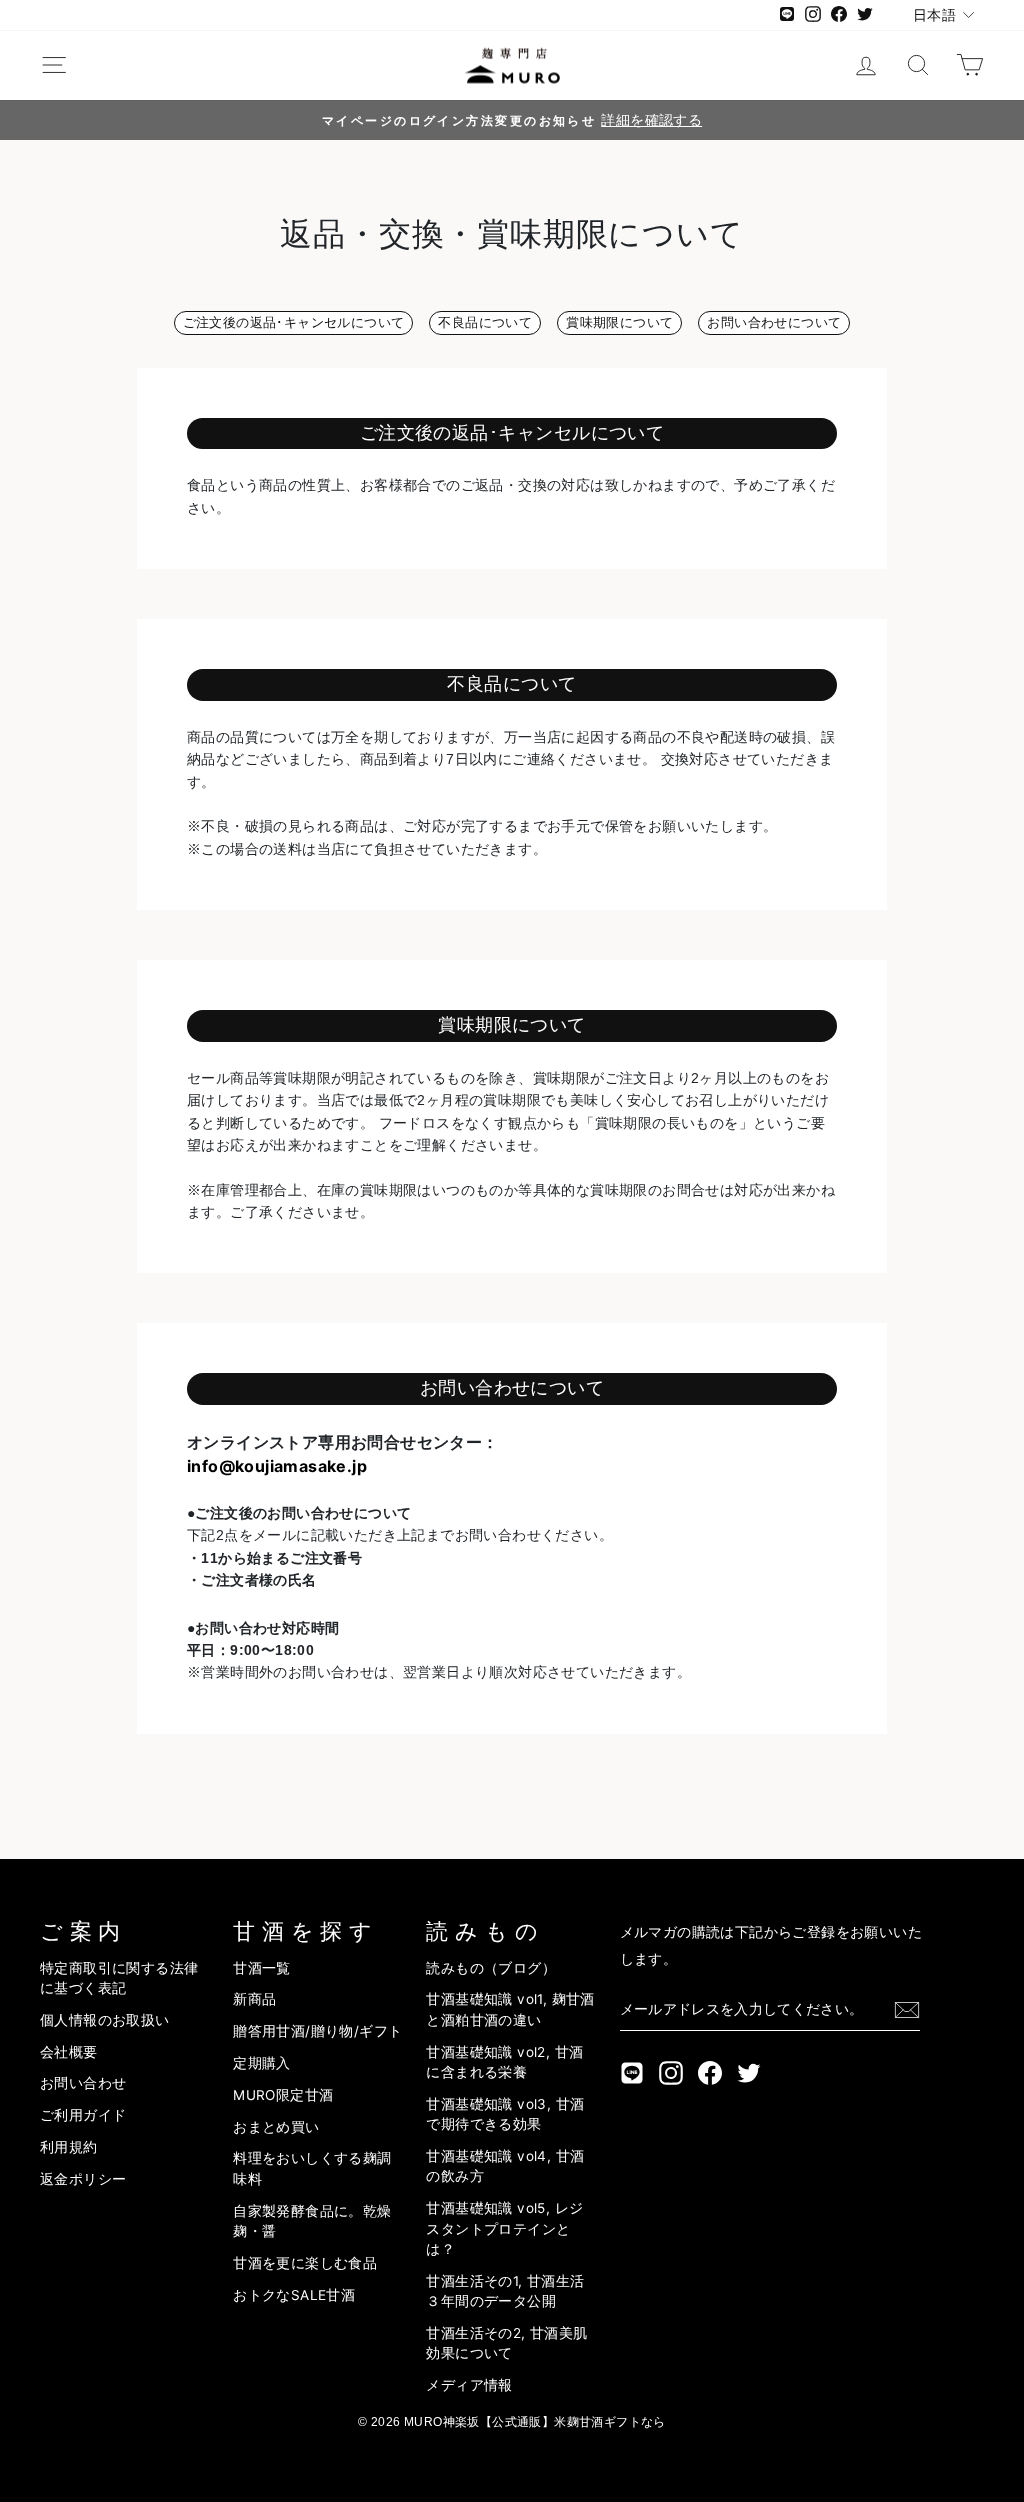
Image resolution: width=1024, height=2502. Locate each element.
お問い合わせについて (774, 322)
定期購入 (262, 2063)
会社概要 (69, 2052)
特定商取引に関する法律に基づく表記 (119, 1978)
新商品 (254, 1999)
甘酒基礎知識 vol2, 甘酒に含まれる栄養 (504, 2062)
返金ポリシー (83, 2179)
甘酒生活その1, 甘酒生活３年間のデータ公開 (505, 2291)
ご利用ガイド (83, 2115)
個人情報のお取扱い (105, 2020)
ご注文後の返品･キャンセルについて (294, 322)
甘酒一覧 (262, 1968)
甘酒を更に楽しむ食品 (305, 2263)
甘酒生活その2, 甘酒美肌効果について (506, 2343)
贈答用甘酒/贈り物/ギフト (317, 2031)
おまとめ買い (276, 2127)
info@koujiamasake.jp (277, 1466)
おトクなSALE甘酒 (294, 2295)
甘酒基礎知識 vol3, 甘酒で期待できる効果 (505, 2114)
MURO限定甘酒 (283, 2095)
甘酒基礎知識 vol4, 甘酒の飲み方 (505, 2166)
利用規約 (69, 2147)
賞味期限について (619, 322)
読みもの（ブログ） (491, 1968)
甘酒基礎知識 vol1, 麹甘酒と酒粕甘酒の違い (510, 2009)
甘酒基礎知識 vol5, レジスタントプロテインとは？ (504, 2228)
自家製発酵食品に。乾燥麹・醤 (312, 2221)
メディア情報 (469, 2385)
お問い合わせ (83, 2083)
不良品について (485, 322)
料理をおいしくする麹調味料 (312, 2168)
